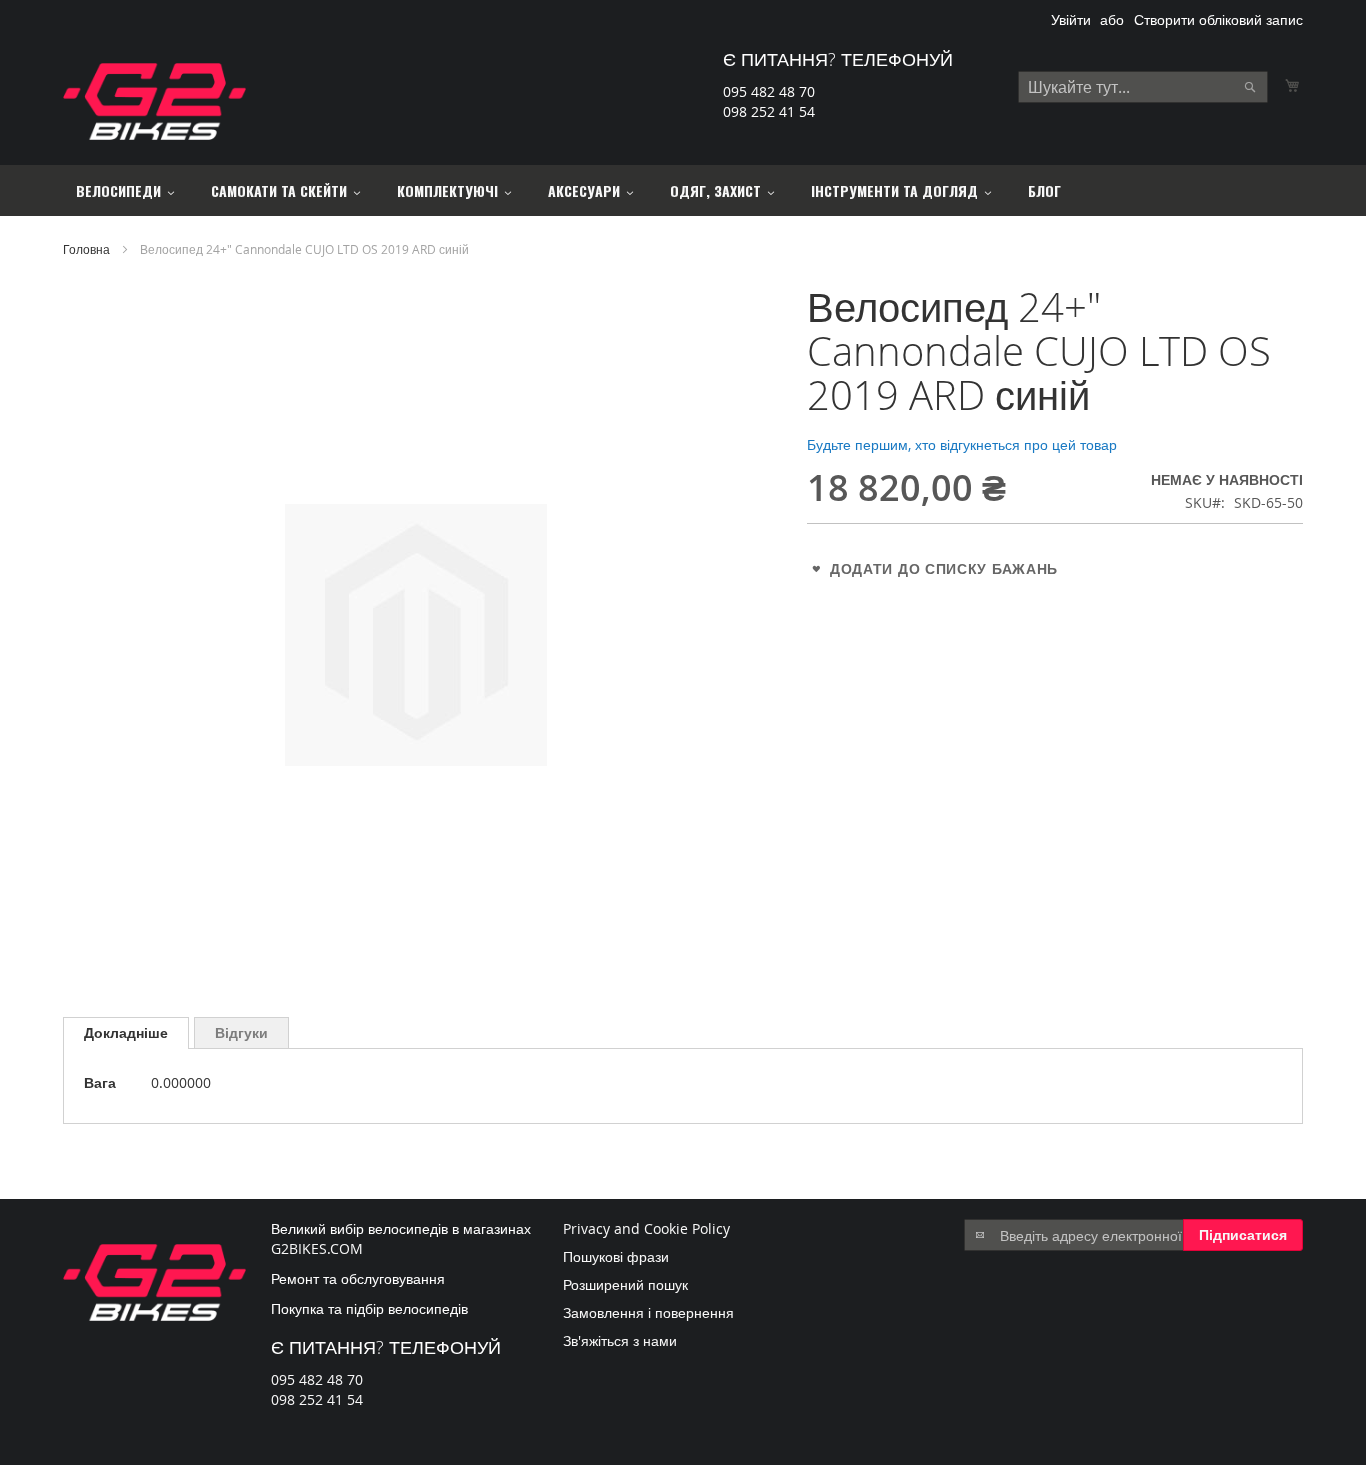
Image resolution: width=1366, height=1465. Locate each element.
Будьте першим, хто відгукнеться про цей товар (962, 444)
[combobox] (1143, 87)
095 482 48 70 (769, 91)
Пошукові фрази (616, 1256)
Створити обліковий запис (1218, 19)
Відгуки (241, 1032)
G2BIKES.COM (317, 1248)
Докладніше (126, 1032)
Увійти (1071, 19)
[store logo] (154, 101)
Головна (86, 249)
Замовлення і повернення (648, 1312)
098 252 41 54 (769, 111)
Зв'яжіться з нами (620, 1340)
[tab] (126, 1033)
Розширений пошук (625, 1284)
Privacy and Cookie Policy (646, 1228)
